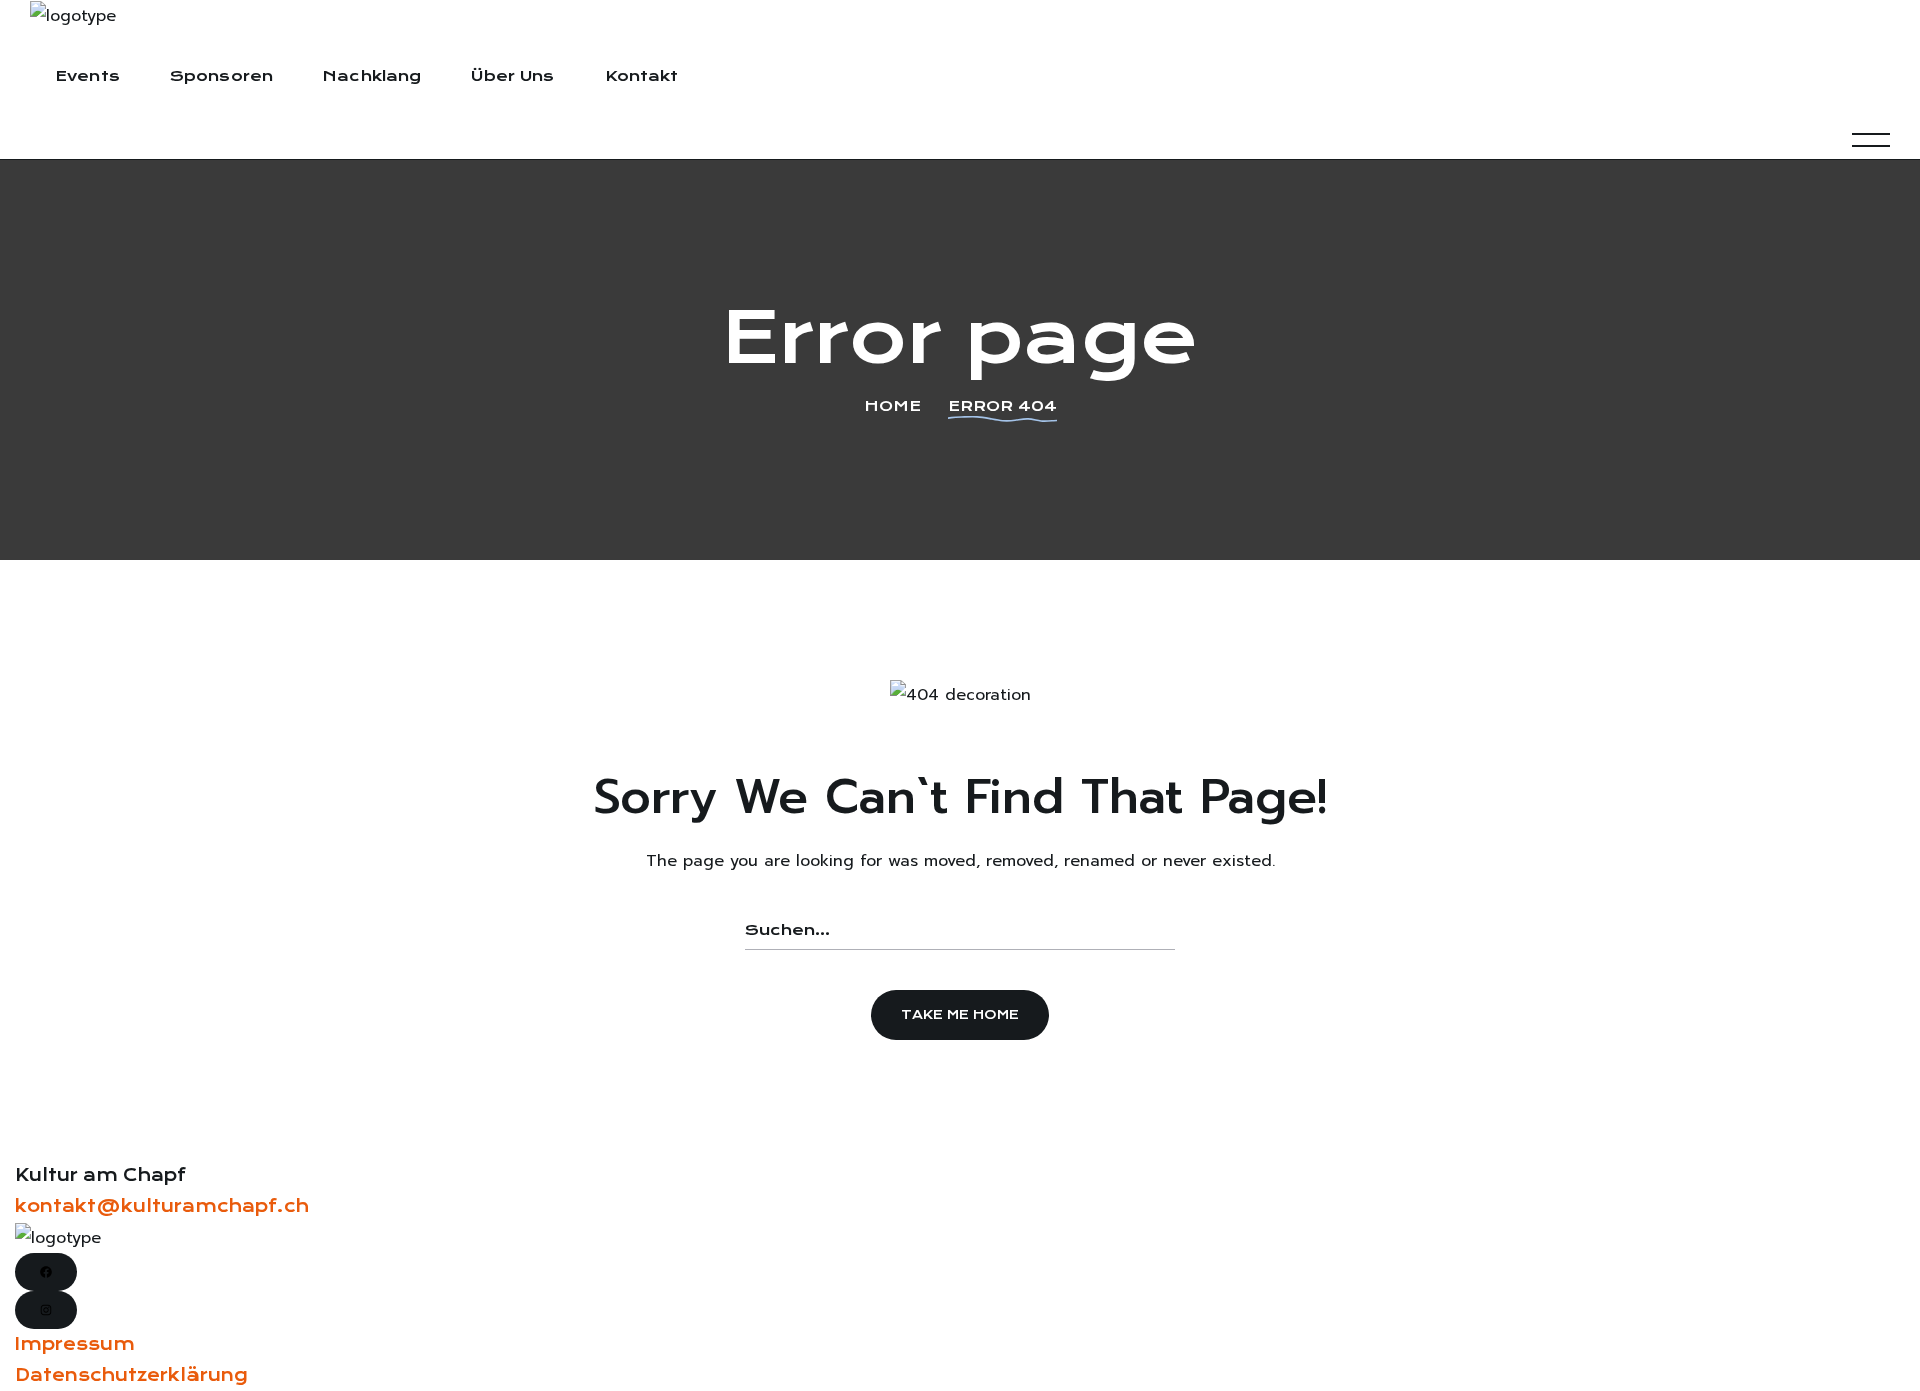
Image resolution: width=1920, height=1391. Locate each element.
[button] (960, 1015)
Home (892, 406)
